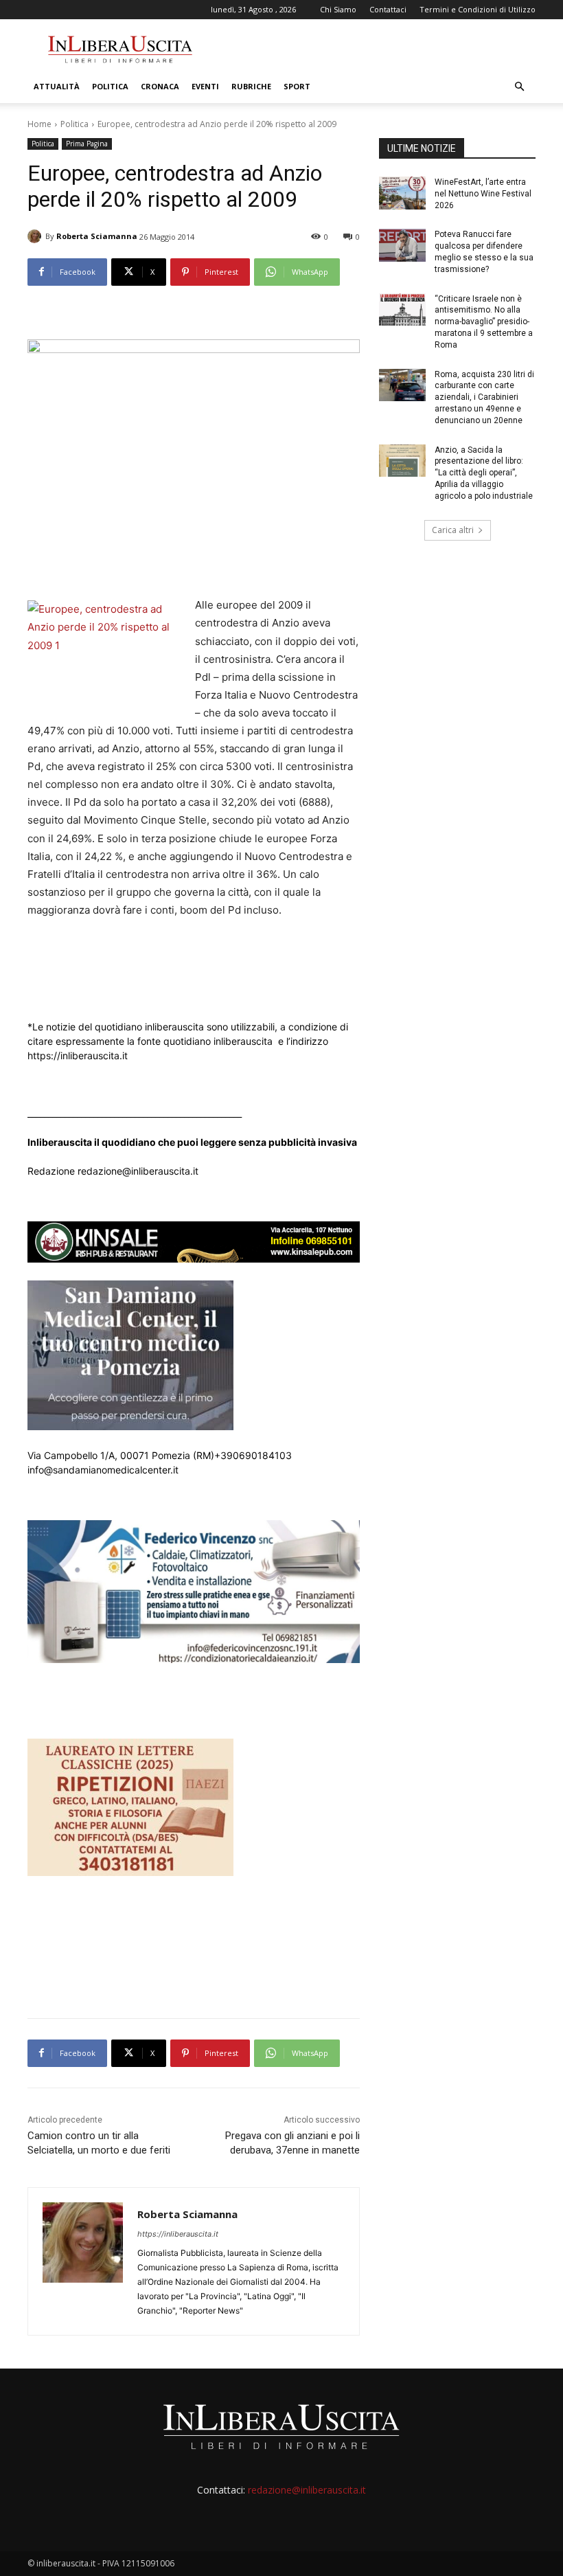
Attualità (57, 86)
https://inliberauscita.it (178, 2234)
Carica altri (453, 530)
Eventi (205, 86)
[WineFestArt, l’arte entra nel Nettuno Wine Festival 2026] (402, 193)
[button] (519, 87)
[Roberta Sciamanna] (36, 236)
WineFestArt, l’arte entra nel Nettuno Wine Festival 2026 (483, 194)
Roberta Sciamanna (97, 236)
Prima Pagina (87, 144)
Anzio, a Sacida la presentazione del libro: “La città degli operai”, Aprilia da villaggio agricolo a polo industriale (484, 473)
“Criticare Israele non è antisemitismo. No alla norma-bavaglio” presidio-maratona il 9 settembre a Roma (484, 322)
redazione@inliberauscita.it (307, 2490)
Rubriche (251, 86)
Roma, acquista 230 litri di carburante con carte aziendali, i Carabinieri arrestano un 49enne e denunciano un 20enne (484, 397)
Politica (110, 86)
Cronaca (160, 86)
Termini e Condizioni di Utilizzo (478, 9)
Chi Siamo (338, 9)
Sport (297, 86)
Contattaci (388, 9)
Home (39, 124)
